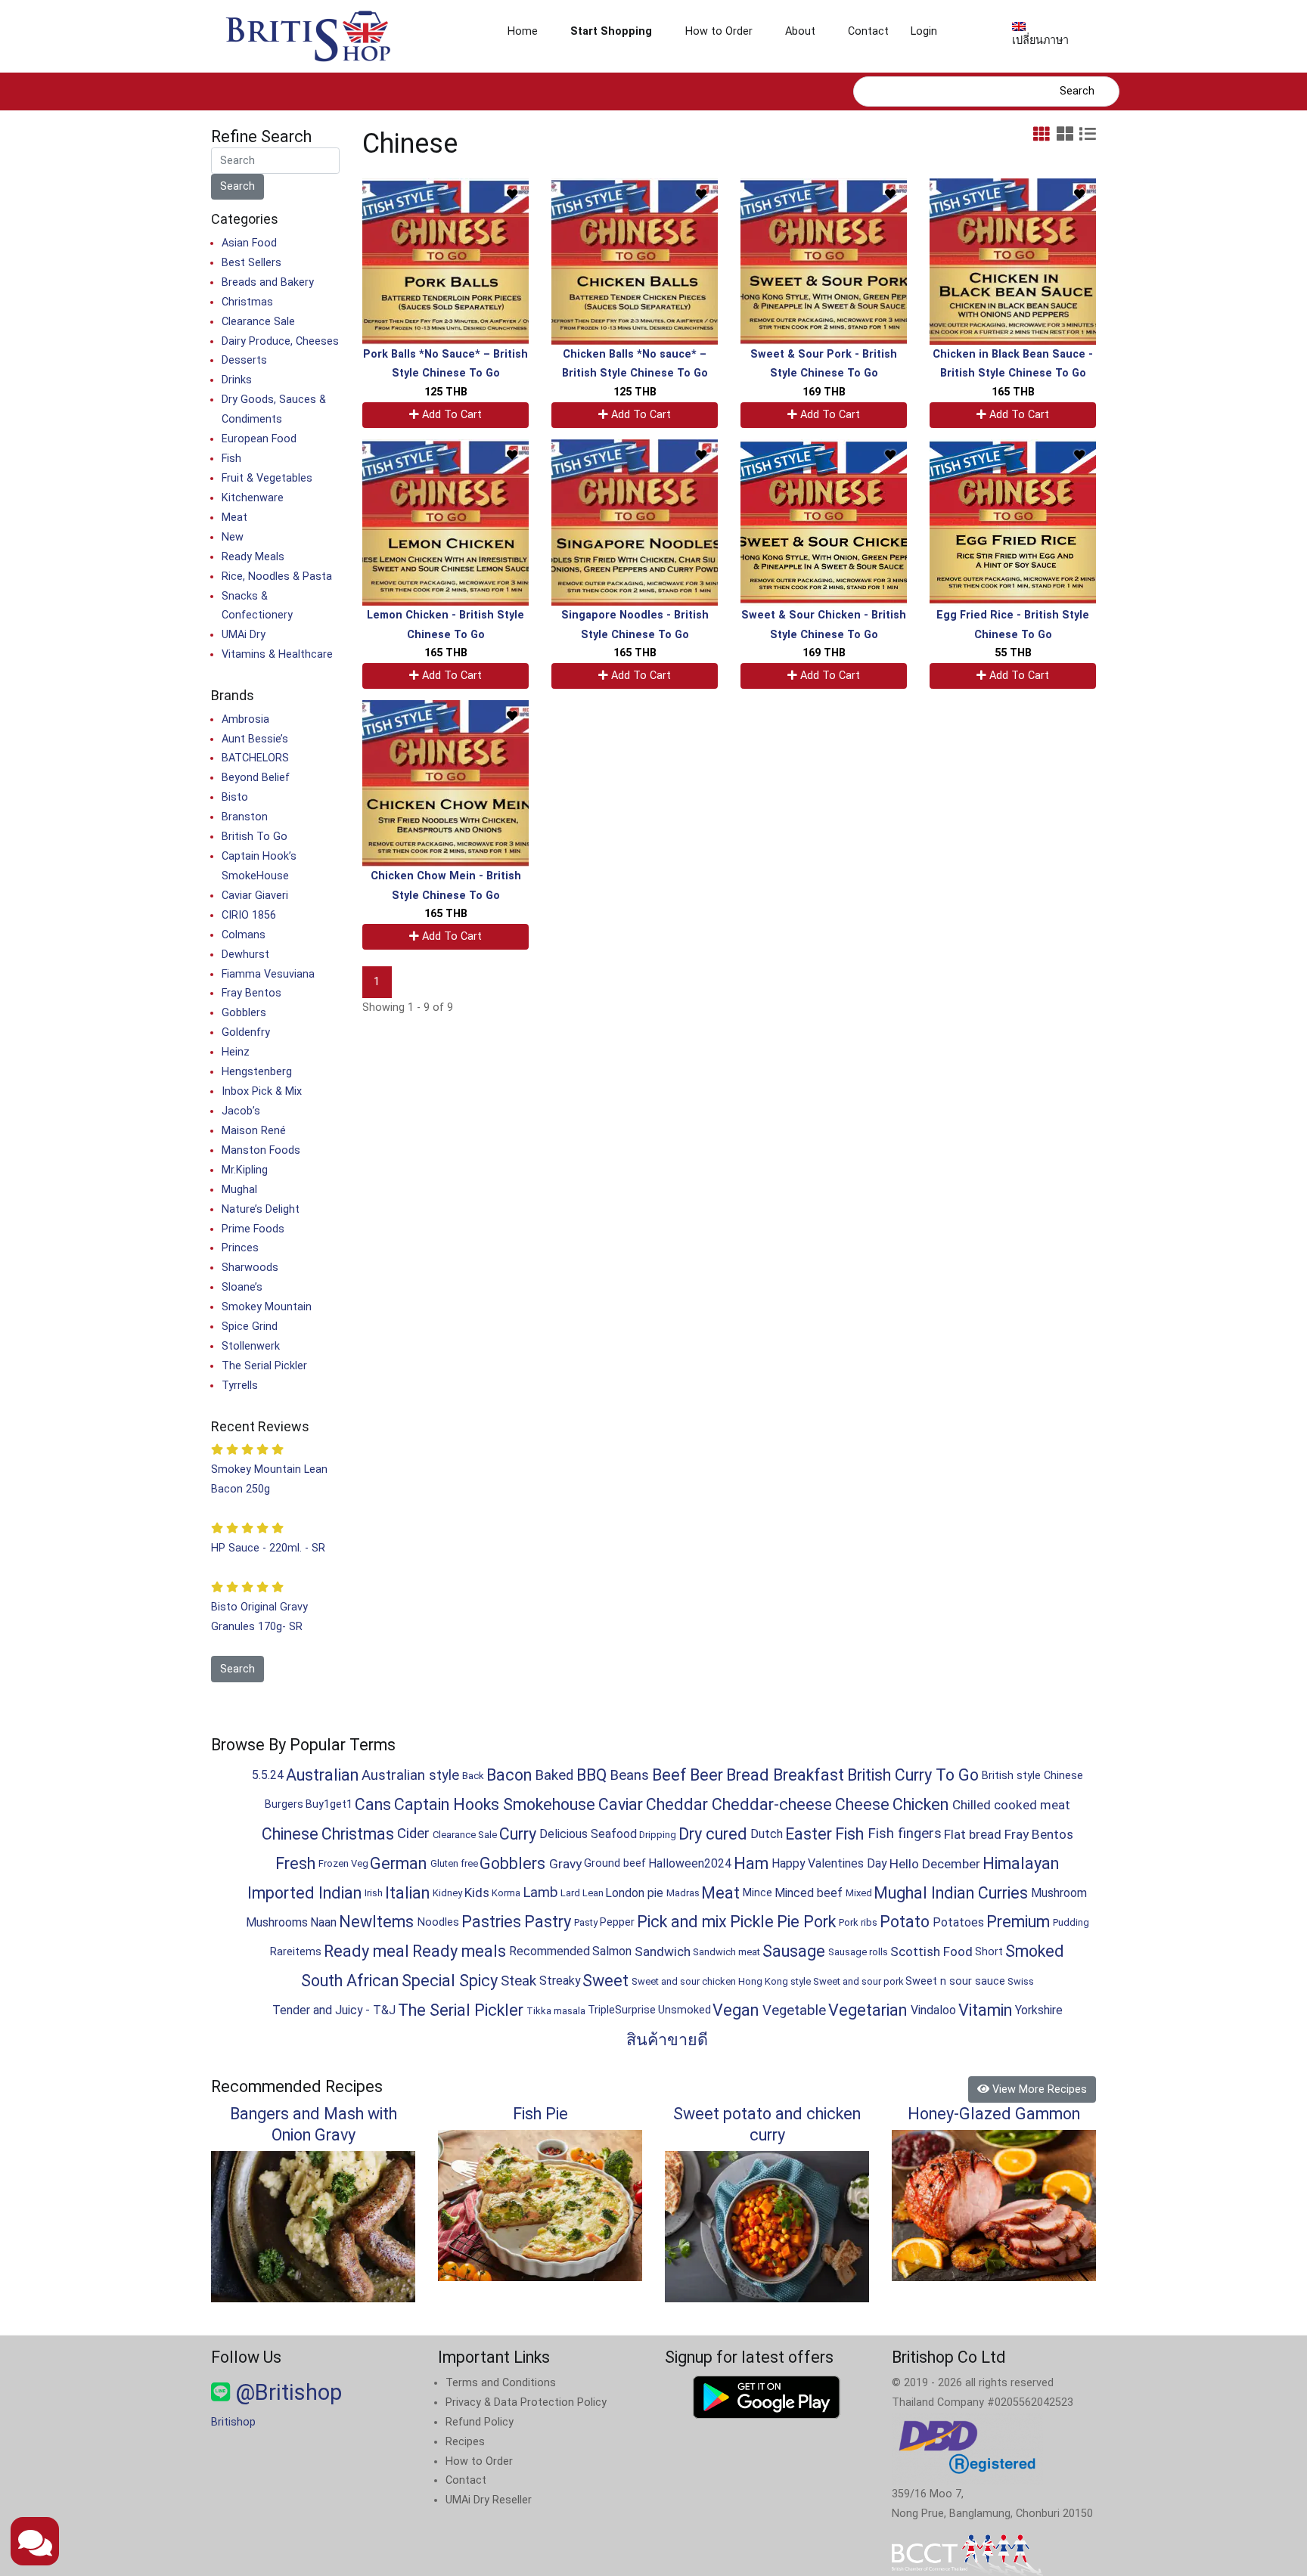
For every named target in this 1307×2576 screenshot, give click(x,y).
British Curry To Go (913, 1775)
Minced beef (809, 1893)
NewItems (376, 1922)
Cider (413, 1834)
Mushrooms (277, 1922)
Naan (323, 1922)
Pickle (752, 1922)
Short (989, 1952)
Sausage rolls (858, 1952)
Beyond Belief (256, 778)
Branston (245, 817)
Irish (374, 1893)
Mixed (859, 1893)
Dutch (767, 1834)
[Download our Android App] (767, 2397)
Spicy (478, 1981)
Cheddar (677, 1804)
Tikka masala (556, 2011)
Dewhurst (245, 955)
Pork (820, 1922)
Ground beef (615, 1863)
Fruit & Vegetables (267, 478)
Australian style (410, 1775)
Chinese (290, 1834)
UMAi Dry (244, 635)
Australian (322, 1775)
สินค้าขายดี (667, 2040)
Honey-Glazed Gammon (994, 2114)
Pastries (491, 1922)
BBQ (591, 1775)
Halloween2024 (690, 1863)
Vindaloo (933, 2010)
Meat (234, 518)
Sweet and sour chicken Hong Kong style (721, 1981)
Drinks (237, 380)
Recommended (549, 1951)
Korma (506, 1893)
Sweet (605, 1981)
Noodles (438, 1922)
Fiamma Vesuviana (268, 974)
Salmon (612, 1951)
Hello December (935, 1864)
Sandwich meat (726, 1952)
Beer (706, 1775)
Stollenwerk (251, 1346)
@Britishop (286, 2392)
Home (523, 31)
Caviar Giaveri (255, 896)
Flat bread (973, 1834)
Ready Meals (253, 557)
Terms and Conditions (501, 2383)
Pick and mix (682, 1922)
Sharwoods (250, 1268)
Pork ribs (858, 1922)
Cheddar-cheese (772, 1804)
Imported (281, 1893)
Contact (868, 31)
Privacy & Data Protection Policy (526, 2402)
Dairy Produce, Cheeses (280, 341)
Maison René (254, 1131)
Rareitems (296, 1952)
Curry (518, 1834)
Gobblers (244, 1013)
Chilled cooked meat (1011, 1805)
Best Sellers (251, 263)
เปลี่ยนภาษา (1040, 40)
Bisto (235, 797)
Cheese (862, 1804)
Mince (758, 1893)
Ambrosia (245, 719)
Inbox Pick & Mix (262, 1091)
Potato (905, 1922)
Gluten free (454, 1863)
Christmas (247, 302)
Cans (373, 1804)
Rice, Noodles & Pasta (277, 577)
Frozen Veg (343, 1863)
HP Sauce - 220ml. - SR (268, 1548)
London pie (634, 1893)
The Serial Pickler (264, 1366)
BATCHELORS (255, 758)
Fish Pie (540, 2114)
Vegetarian (868, 2010)
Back (473, 1776)
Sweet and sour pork (858, 1981)
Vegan (736, 2010)
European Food (259, 439)
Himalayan (1021, 1863)
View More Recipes (1038, 2089)
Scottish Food (931, 1951)
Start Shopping (611, 31)
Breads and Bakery (268, 282)
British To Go (255, 837)
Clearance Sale (258, 322)
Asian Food (249, 243)
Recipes (465, 2442)
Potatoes (958, 1922)
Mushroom (1059, 1893)
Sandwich (663, 1951)
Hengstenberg (257, 1072)
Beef (669, 1775)
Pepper (617, 1922)
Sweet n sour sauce (955, 1981)
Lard (570, 1893)
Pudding (1071, 1922)
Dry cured (713, 1834)
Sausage (794, 1951)
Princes (240, 1248)
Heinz (236, 1052)
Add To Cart (450, 415)
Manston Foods (261, 1150)
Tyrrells (240, 1386)
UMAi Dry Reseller (489, 2500)
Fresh (295, 1863)
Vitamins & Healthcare (277, 654)
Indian (340, 1893)
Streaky (560, 1981)
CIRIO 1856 (249, 915)
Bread (748, 1775)
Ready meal (366, 1951)
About (800, 31)
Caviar (621, 1804)
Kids (477, 1892)
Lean (593, 1893)
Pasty (586, 1922)
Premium (1018, 1922)
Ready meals (459, 1951)
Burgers (284, 1804)
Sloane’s (242, 1287)
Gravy (565, 1864)
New (233, 537)
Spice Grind (250, 1327)
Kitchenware (253, 498)
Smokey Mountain (267, 1307)
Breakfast (809, 1775)
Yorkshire (1039, 2010)
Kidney (447, 1893)
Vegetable (794, 2010)
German (398, 1863)
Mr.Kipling (245, 1170)
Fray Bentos (251, 993)
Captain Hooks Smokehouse (495, 1804)
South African (350, 1981)
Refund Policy (480, 2422)
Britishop (233, 2422)
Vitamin (985, 2010)
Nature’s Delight (261, 1209)
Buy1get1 (329, 1804)
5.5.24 (268, 1775)
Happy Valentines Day (829, 1863)
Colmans (244, 935)
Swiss (1021, 1981)
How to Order (719, 31)
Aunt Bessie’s (255, 739)
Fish (231, 459)
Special (428, 1981)
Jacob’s (241, 1111)
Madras (683, 1893)
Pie (788, 1922)
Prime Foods (253, 1229)
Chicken (920, 1804)
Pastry (548, 1922)
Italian (407, 1893)
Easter (809, 1834)
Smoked (1035, 1951)
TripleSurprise (622, 2010)
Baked (554, 1775)
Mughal (239, 1190)
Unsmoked (685, 2010)
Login (924, 31)
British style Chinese (1032, 1776)
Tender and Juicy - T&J (334, 2010)
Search (1077, 91)
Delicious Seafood (588, 1834)
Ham (751, 1863)
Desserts (244, 360)
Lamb (540, 1892)
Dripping (658, 1835)
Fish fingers (905, 1834)
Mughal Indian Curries (951, 1893)
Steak (518, 1981)
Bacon (509, 1775)
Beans (629, 1775)
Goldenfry (246, 1032)
